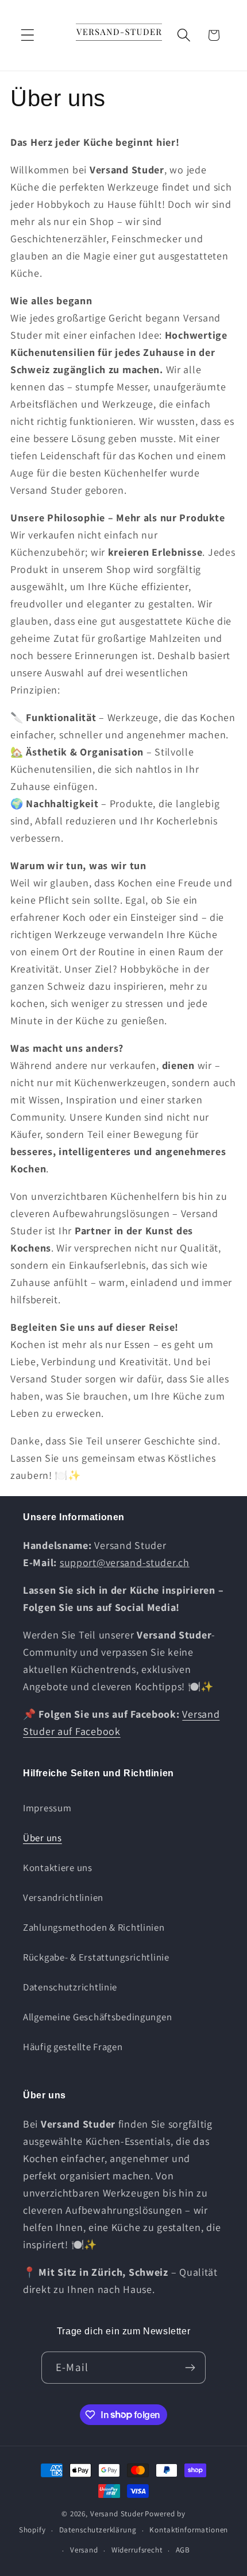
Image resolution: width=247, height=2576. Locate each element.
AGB (183, 2550)
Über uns (43, 1838)
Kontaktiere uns (58, 1868)
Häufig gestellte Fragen (73, 2047)
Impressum (47, 1808)
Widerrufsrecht (137, 2550)
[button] (28, 35)
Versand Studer (117, 2514)
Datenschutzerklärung (98, 2530)
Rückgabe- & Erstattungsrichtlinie (96, 1957)
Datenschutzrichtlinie (70, 1987)
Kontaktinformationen (189, 2530)
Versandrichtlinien (63, 1897)
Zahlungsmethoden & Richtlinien (94, 1927)
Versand (84, 2550)
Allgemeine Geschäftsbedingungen (97, 2017)
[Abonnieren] (190, 2368)
